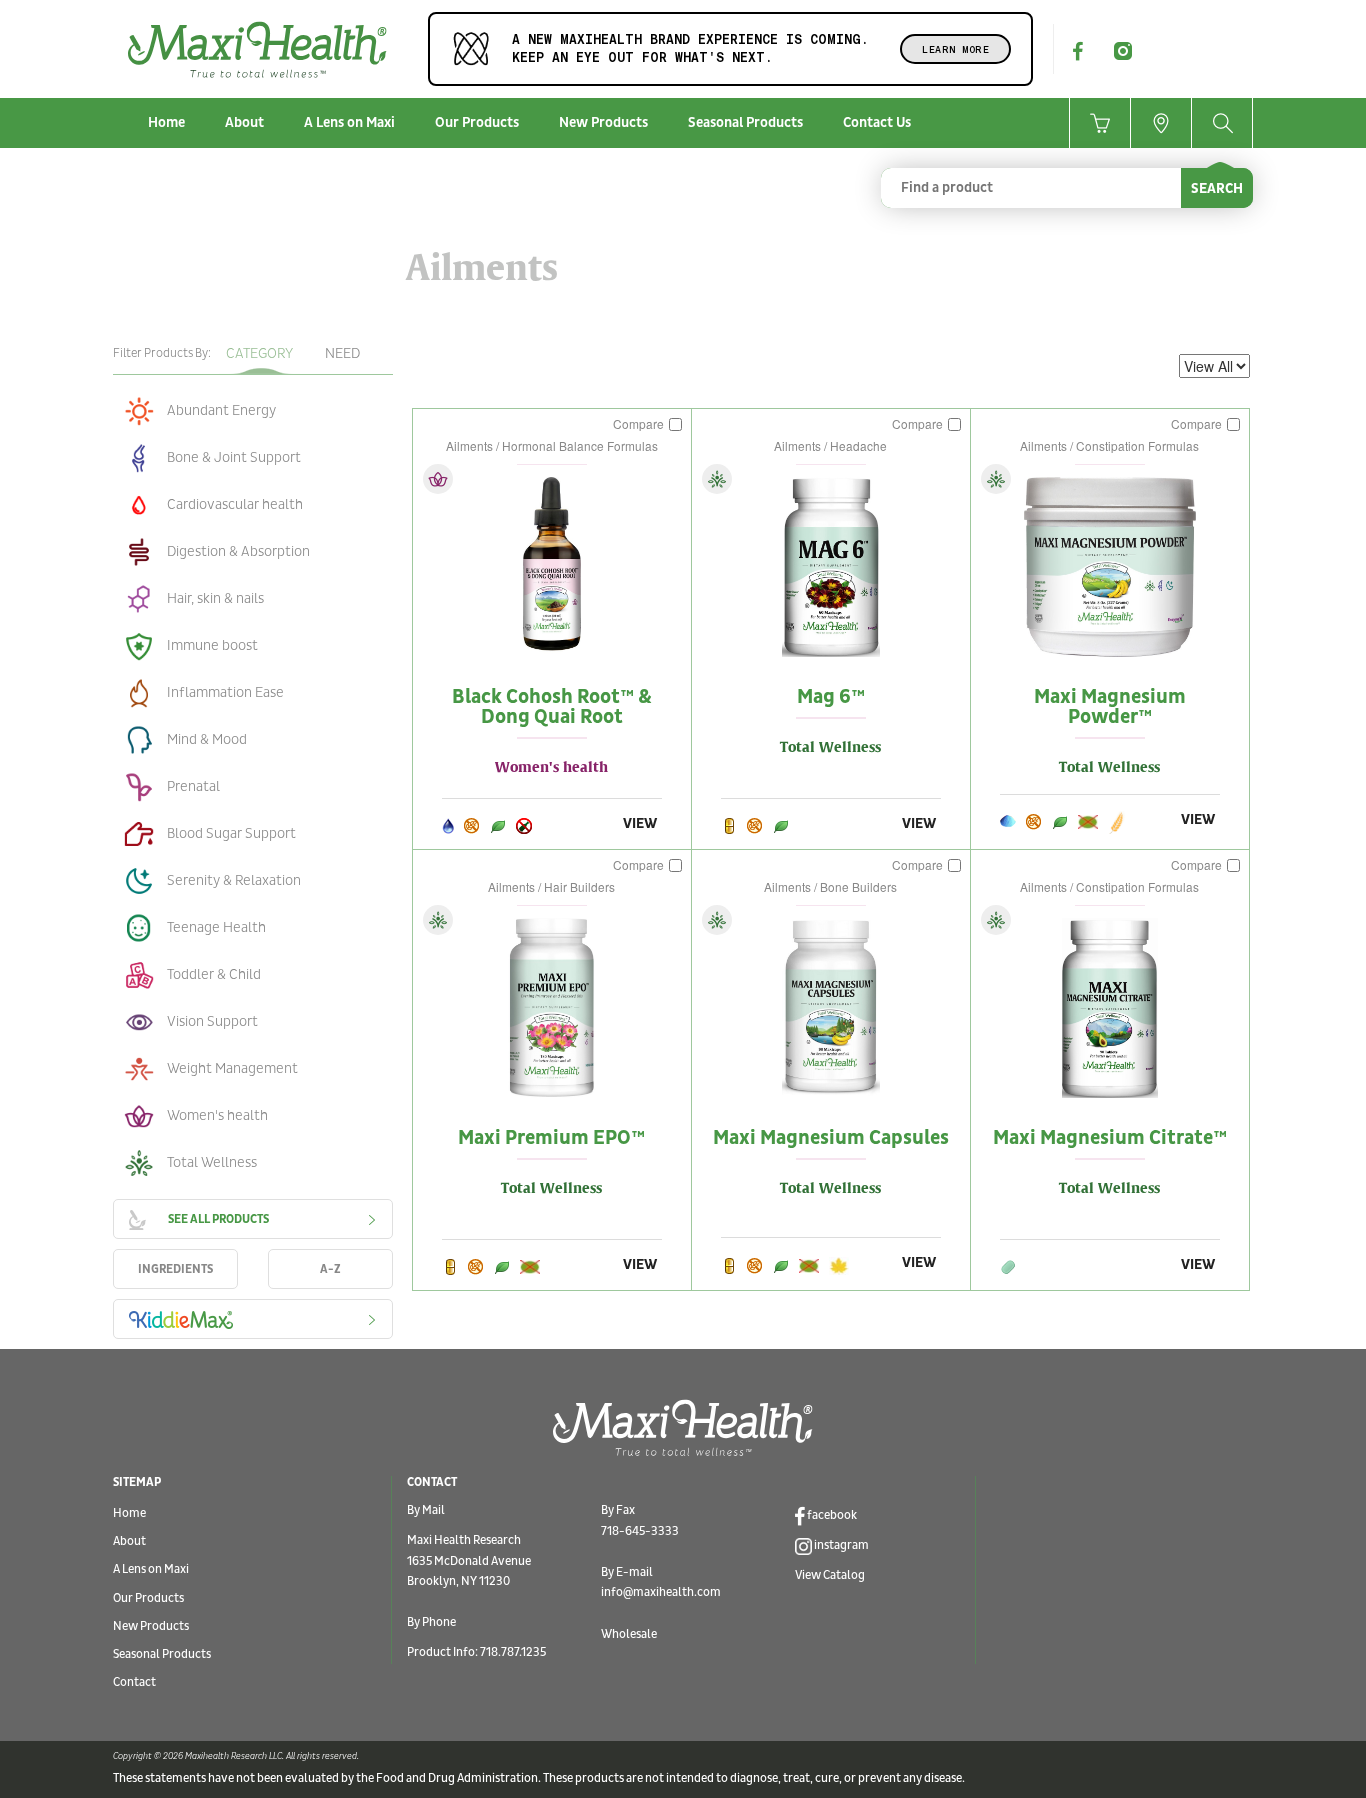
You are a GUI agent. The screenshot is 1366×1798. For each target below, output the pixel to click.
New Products (603, 122)
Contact (134, 1682)
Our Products (477, 122)
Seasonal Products (745, 122)
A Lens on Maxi (349, 122)
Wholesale (629, 1634)
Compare (640, 423)
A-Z (330, 1269)
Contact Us (877, 122)
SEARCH (1217, 188)
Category (259, 353)
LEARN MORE (955, 49)
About (244, 122)
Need (342, 353)
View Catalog (830, 1575)
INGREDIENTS (175, 1269)
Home (166, 122)
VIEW (640, 823)
